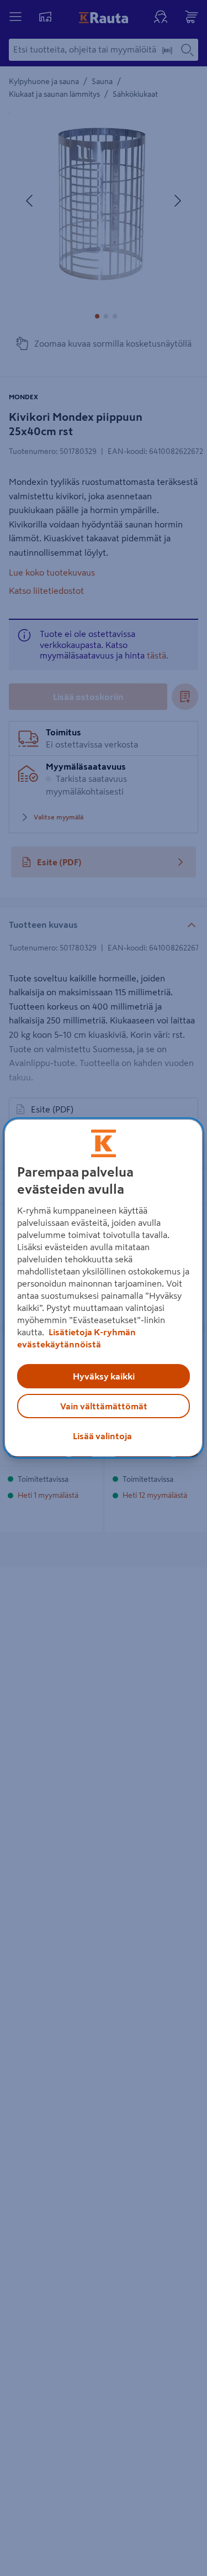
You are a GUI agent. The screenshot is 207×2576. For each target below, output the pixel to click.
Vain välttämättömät (104, 1406)
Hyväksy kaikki (104, 1376)
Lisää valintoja (102, 1436)
